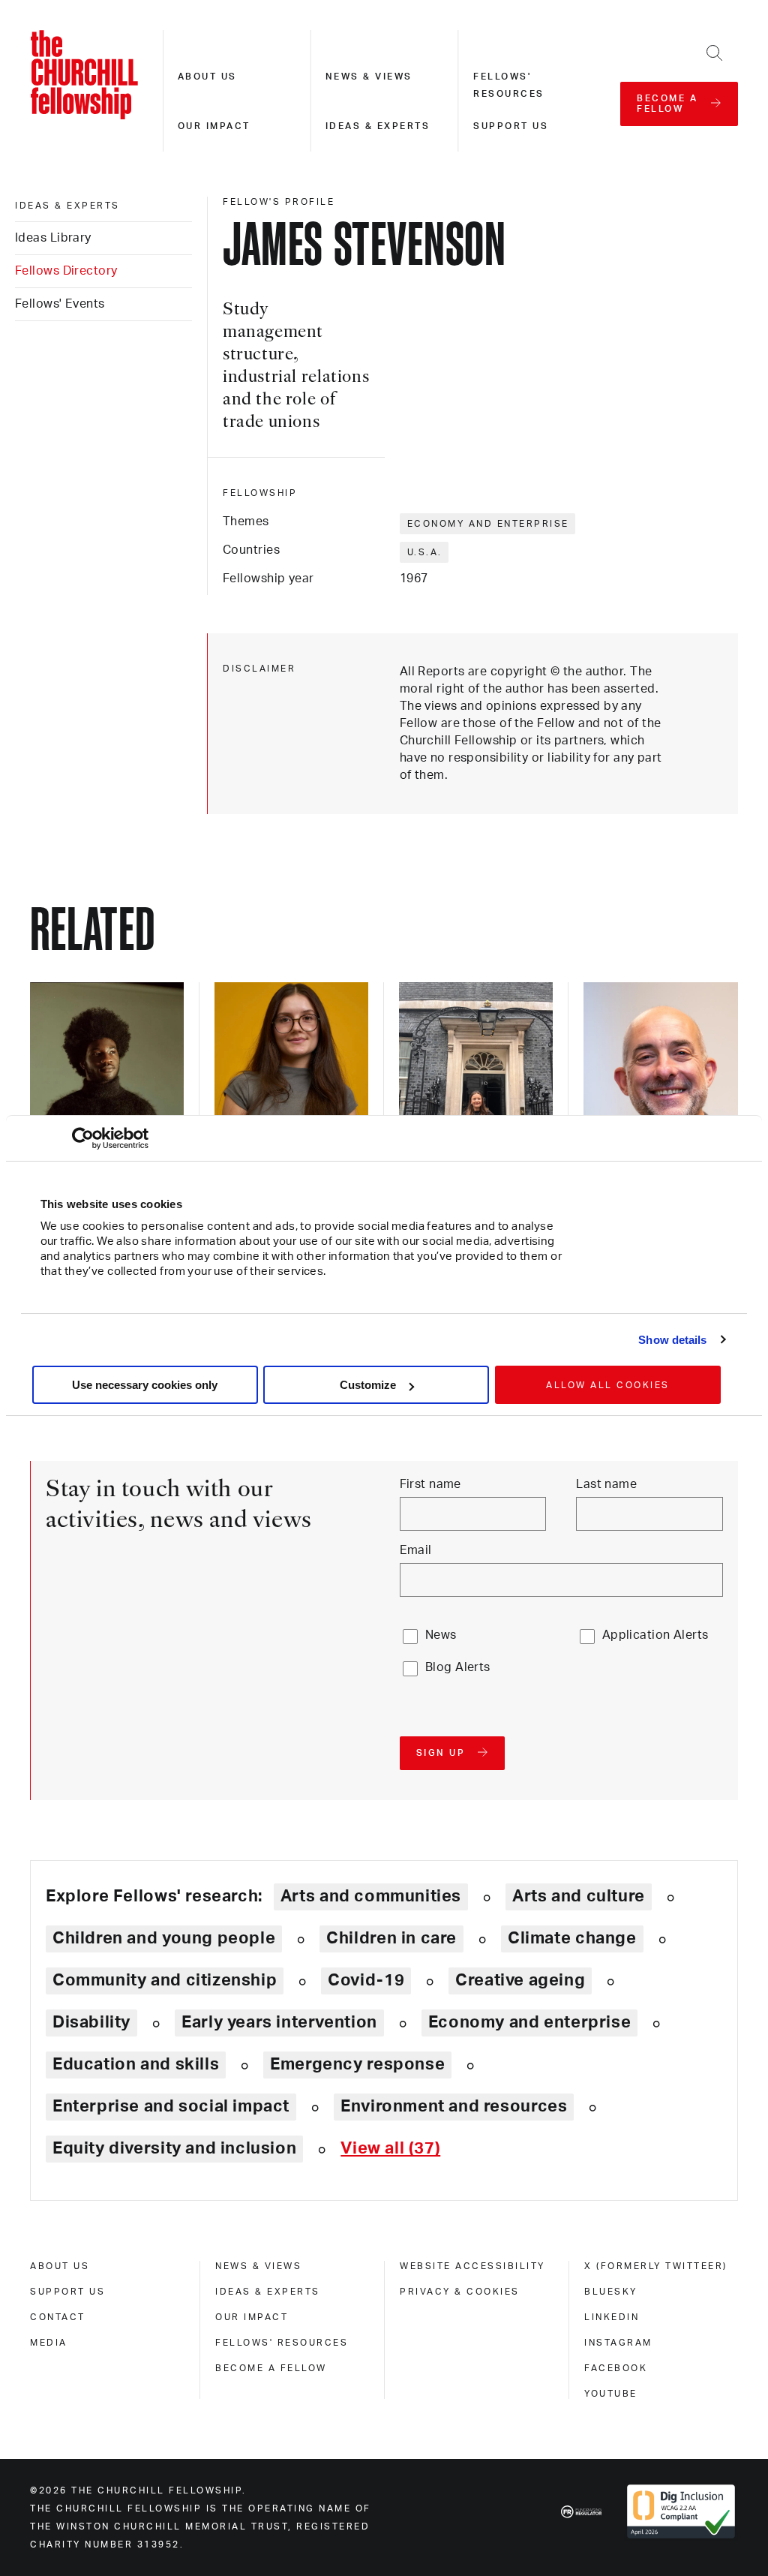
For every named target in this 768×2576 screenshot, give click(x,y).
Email (416, 1550)
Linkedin (612, 2317)
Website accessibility (472, 2266)
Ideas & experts (378, 126)
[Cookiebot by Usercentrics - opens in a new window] (83, 1138)
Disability (91, 2022)
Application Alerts (655, 1635)
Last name (606, 1484)
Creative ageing (520, 1980)
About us (207, 77)
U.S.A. (425, 552)
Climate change (572, 1938)
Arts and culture (579, 1896)
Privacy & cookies (460, 2292)
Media (49, 2343)
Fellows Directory (66, 271)
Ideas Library (53, 238)
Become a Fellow (271, 2368)
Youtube (611, 2394)
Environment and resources (454, 2106)
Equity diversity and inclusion (174, 2148)
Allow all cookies (608, 1385)
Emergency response (357, 2064)
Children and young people (164, 1938)
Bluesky (611, 2292)
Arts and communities (371, 1896)
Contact (58, 2317)
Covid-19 (366, 1980)
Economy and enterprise (488, 524)
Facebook (616, 2368)
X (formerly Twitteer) (656, 2266)
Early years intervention (279, 2022)
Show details (672, 1340)
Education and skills (136, 2064)
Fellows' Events (60, 304)
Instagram (618, 2343)
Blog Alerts (458, 1667)
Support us (511, 126)
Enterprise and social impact (171, 2106)
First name (430, 1484)
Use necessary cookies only (145, 1385)
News (441, 1635)
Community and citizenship (165, 1980)
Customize (368, 1385)
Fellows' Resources (282, 2343)
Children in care (391, 1938)
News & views (369, 77)
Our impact (214, 126)
